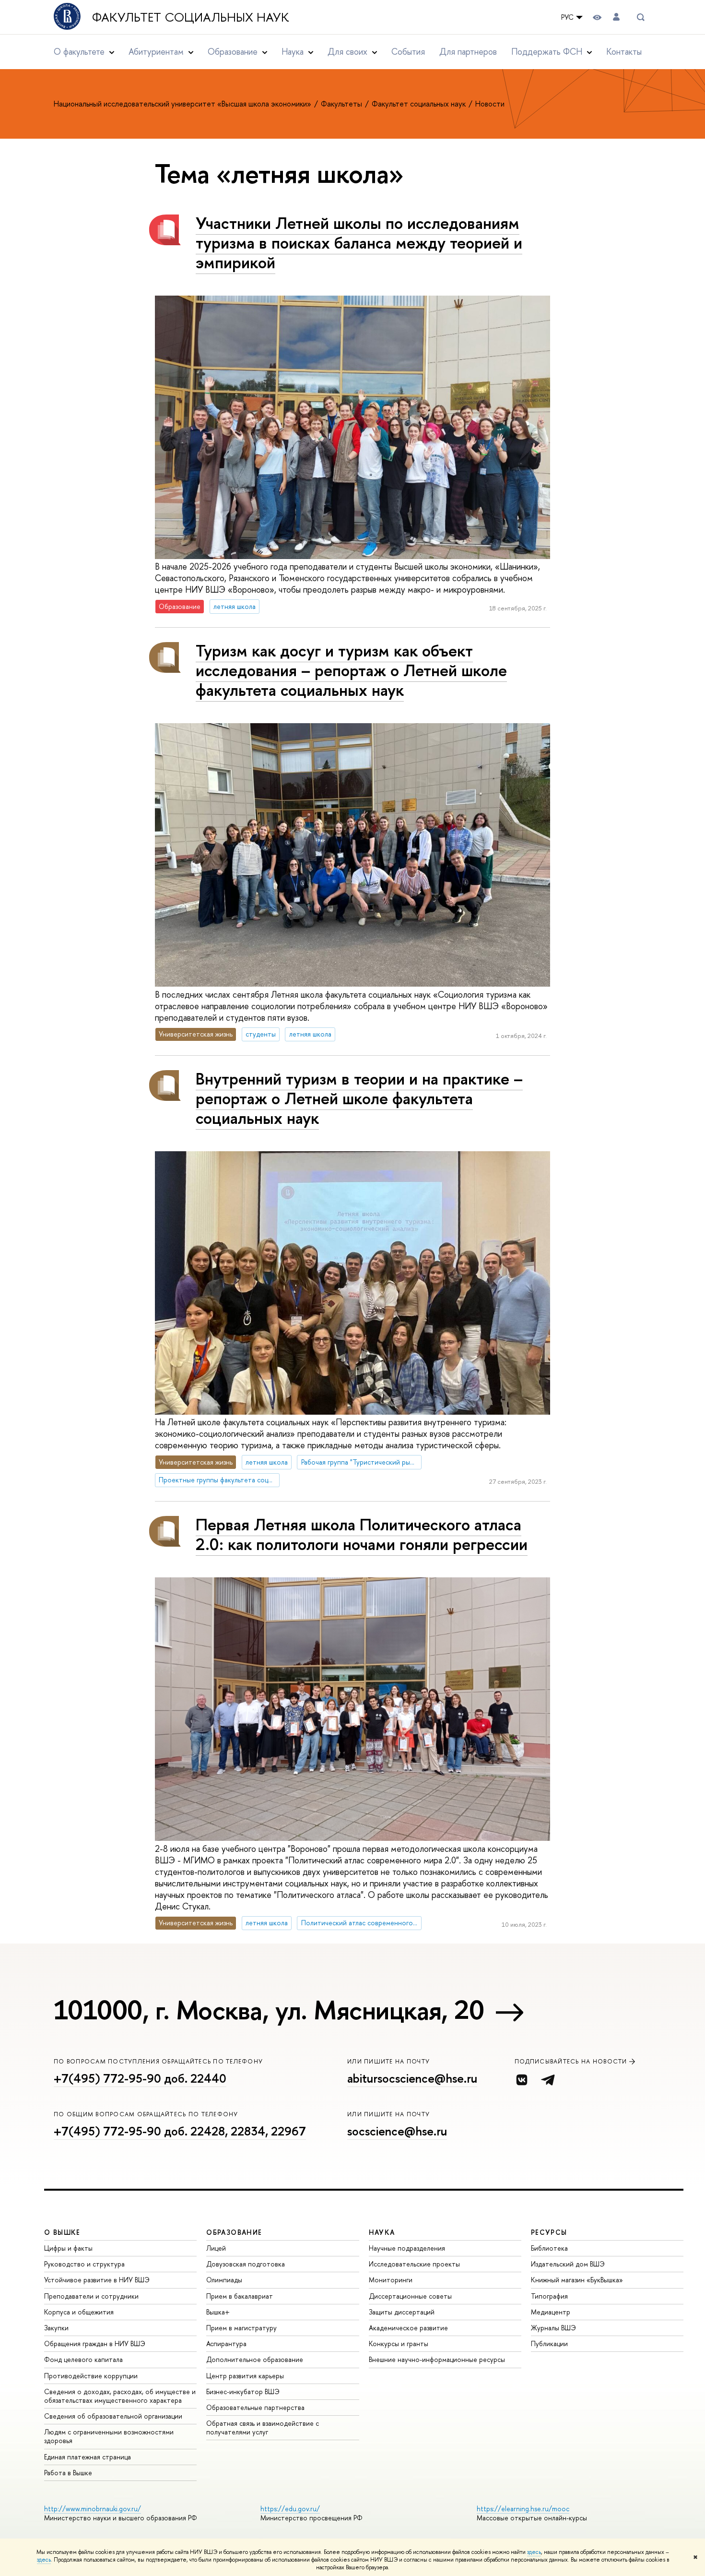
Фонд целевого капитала (83, 2359)
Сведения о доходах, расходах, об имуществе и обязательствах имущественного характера (120, 2396)
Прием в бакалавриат (240, 2296)
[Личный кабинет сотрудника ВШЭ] (616, 17)
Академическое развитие (408, 2328)
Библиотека (549, 2248)
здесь (534, 2552)
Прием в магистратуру (241, 2328)
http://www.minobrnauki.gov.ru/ (93, 2509)
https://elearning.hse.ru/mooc (523, 2509)
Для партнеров (468, 52)
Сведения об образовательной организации (113, 2416)
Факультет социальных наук (191, 17)
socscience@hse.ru (397, 2131)
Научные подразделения (407, 2248)
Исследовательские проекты (414, 2264)
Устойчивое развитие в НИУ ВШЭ (97, 2280)
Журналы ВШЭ (553, 2328)
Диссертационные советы (410, 2296)
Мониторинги (391, 2280)
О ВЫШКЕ (62, 2232)
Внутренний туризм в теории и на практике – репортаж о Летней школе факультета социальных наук (359, 1098)
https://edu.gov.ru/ (290, 2509)
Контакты (624, 52)
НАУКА (382, 2232)
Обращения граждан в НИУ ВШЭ (95, 2343)
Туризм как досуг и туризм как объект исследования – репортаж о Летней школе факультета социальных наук (351, 670)
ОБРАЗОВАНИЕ (234, 2232)
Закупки (56, 2328)
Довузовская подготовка (246, 2264)
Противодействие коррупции (91, 2376)
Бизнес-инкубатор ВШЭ (243, 2391)
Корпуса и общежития (79, 2312)
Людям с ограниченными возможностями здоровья (109, 2436)
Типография (549, 2296)
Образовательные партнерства (255, 2407)
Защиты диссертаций (402, 2312)
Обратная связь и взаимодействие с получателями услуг (263, 2427)
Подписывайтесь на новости (571, 2061)
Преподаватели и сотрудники (91, 2296)
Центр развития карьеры (245, 2376)
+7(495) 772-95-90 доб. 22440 (140, 2078)
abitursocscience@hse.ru (412, 2078)
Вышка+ (218, 2312)
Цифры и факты (68, 2248)
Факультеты (342, 104)
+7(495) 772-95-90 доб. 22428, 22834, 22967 (180, 2131)
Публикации (549, 2343)
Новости (490, 104)
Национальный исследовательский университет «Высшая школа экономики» (183, 104)
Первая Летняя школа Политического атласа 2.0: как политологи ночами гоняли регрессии (362, 1534)
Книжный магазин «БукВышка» (577, 2280)
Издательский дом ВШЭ (568, 2264)
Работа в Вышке (68, 2473)
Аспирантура (226, 2343)
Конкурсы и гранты (399, 2343)
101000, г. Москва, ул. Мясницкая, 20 (269, 2010)
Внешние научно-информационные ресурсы (437, 2359)
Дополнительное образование (255, 2359)
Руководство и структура (84, 2264)
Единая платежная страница (88, 2457)
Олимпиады (224, 2280)
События (408, 52)
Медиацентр (551, 2312)
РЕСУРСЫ (549, 2232)
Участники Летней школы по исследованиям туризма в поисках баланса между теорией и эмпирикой (359, 243)
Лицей (216, 2248)
